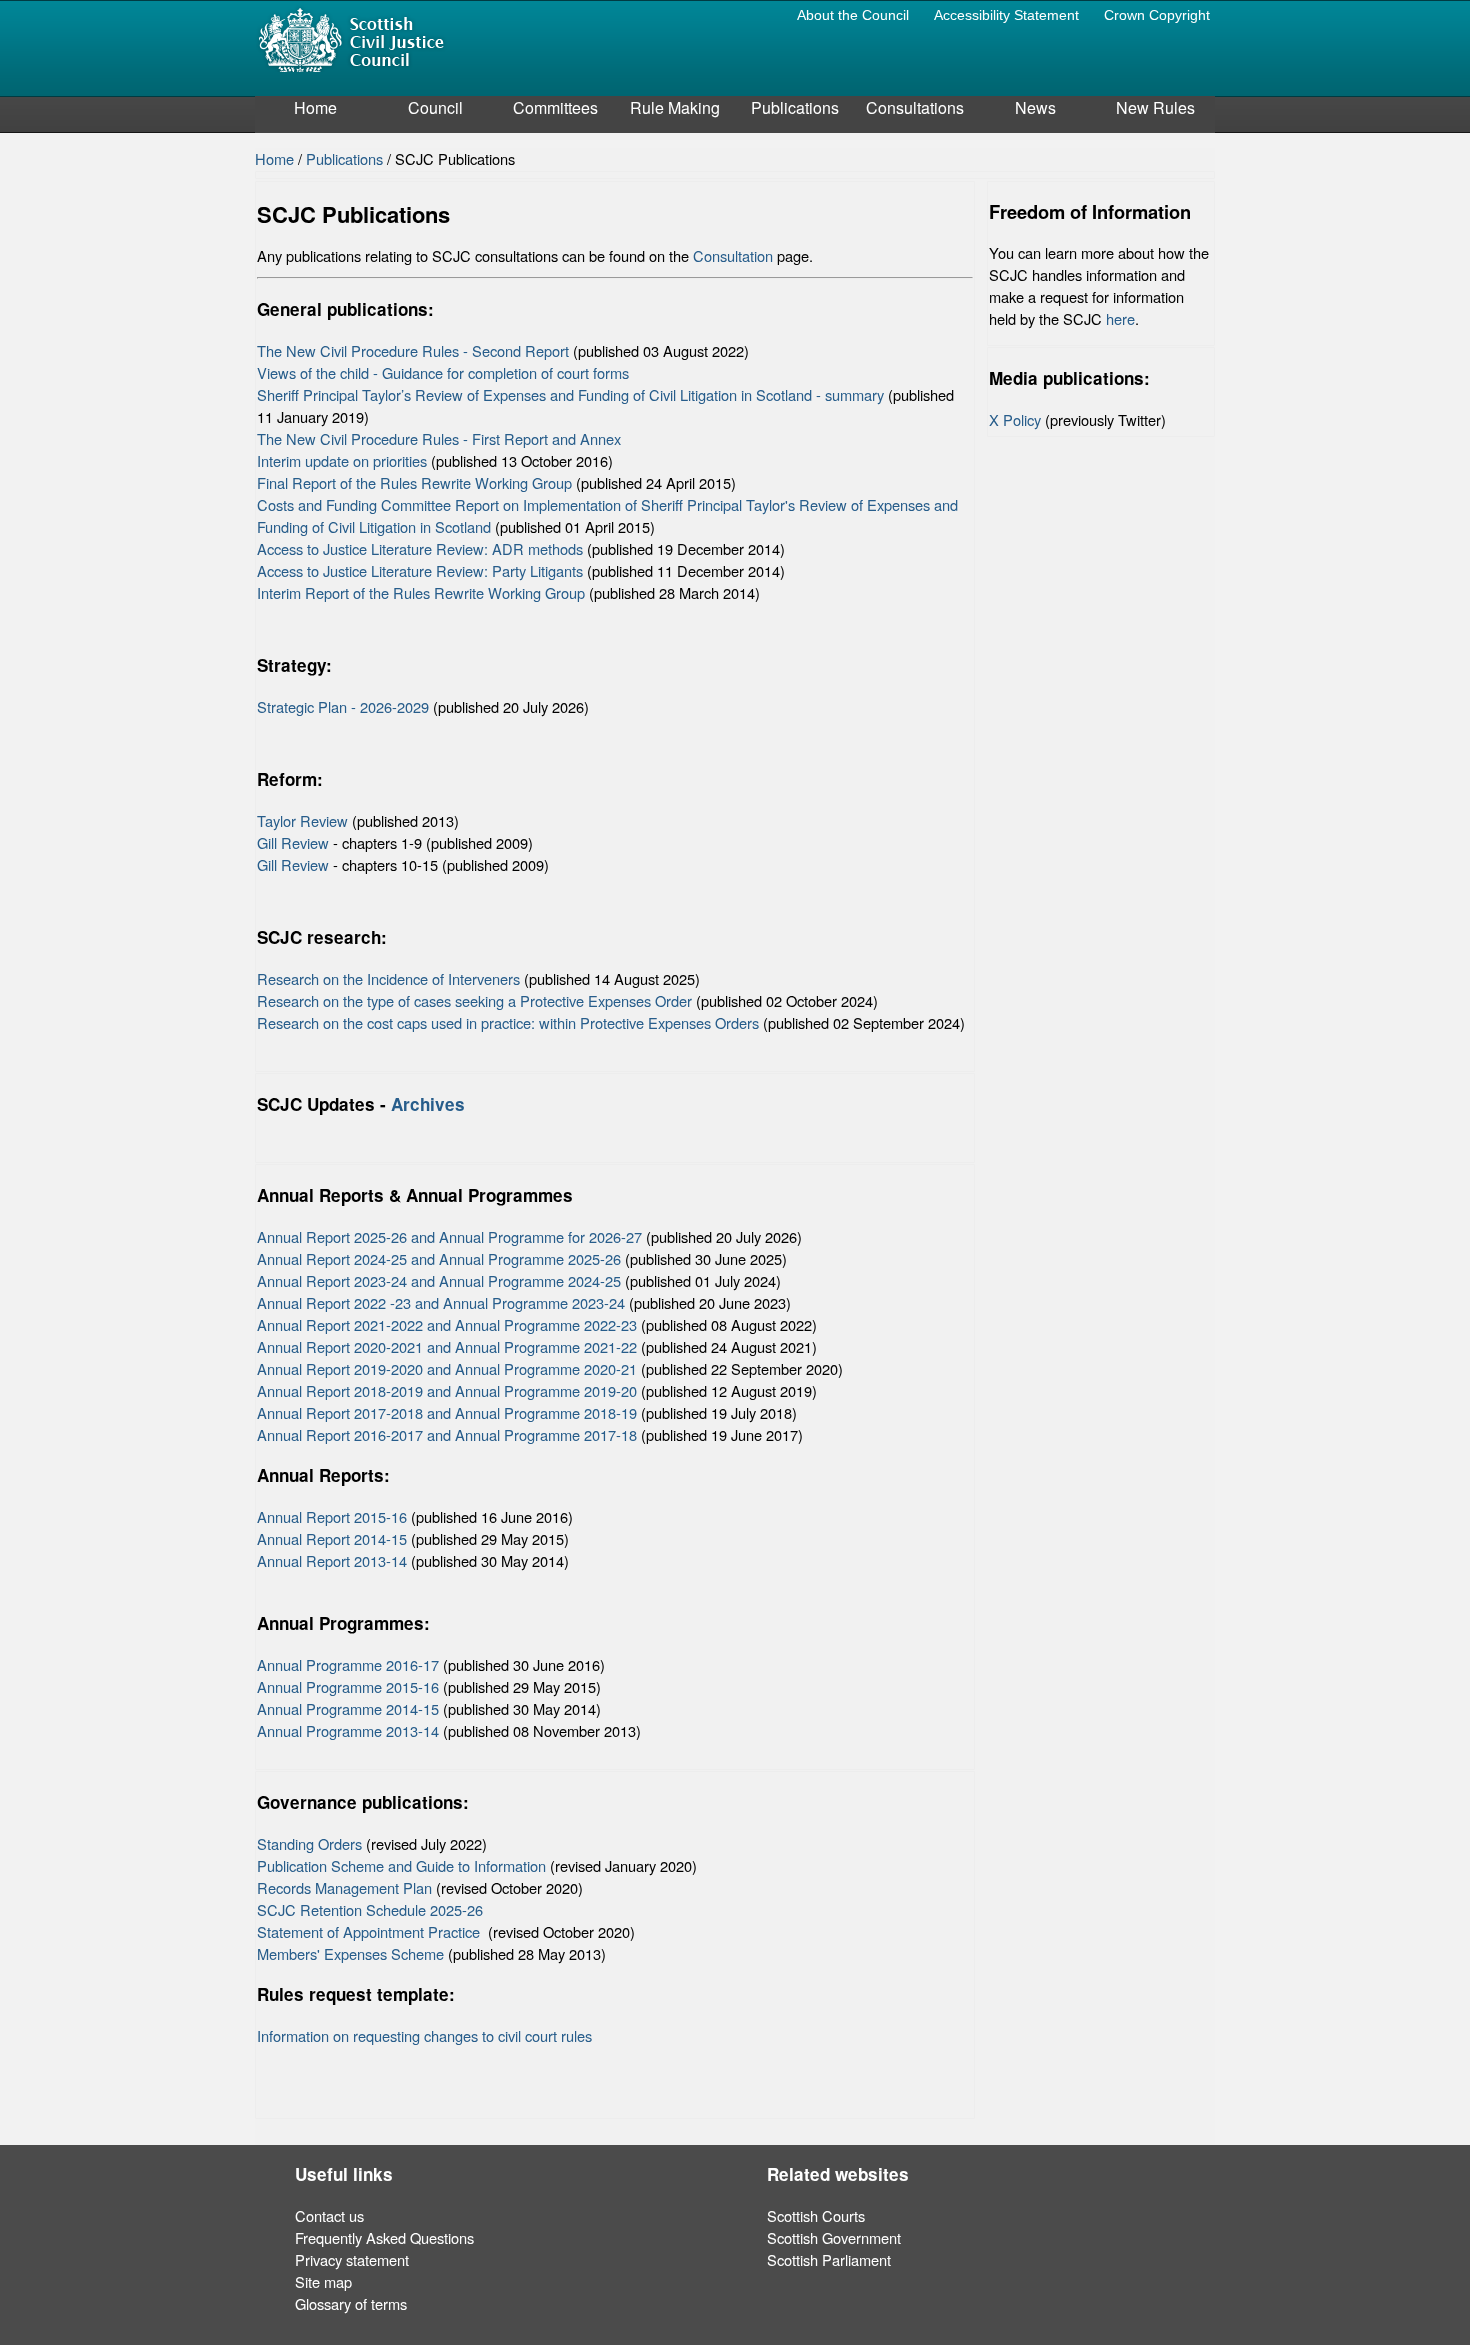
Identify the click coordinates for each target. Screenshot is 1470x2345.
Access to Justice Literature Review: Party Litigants (420, 570)
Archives (430, 1104)
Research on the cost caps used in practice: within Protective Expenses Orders (508, 1022)
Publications (795, 107)
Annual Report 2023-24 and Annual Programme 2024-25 (439, 1280)
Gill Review (293, 842)
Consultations (915, 107)
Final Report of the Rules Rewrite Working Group (414, 482)
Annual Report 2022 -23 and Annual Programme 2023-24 (441, 1302)
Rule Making (675, 107)
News (1035, 107)
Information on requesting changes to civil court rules (424, 2035)
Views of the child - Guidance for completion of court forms (443, 372)
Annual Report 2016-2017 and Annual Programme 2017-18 (447, 1434)
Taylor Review (302, 820)
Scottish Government (834, 2237)
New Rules (1155, 107)
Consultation (733, 255)
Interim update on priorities (342, 460)
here (1120, 318)
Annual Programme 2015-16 (348, 1686)
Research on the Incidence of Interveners (388, 978)
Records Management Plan (344, 1887)
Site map (323, 2281)
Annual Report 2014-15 (332, 1538)
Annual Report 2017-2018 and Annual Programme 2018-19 (447, 1412)
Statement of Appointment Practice (370, 1931)
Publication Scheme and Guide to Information (401, 1865)
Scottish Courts (816, 2215)
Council (435, 107)
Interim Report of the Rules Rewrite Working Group (421, 592)
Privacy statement (352, 2259)
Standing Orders (309, 1843)
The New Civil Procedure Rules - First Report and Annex (439, 438)
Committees (555, 107)
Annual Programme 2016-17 (348, 1664)
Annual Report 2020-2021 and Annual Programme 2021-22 (447, 1346)
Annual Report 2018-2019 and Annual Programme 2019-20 (447, 1390)
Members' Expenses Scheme (350, 1953)
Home (315, 107)
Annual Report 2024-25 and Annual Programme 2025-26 (439, 1258)
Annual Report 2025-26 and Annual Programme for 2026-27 (449, 1236)
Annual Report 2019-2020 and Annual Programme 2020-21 (447, 1368)
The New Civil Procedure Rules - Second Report (413, 350)
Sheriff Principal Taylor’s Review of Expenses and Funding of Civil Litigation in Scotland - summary (570, 394)
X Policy (1015, 419)
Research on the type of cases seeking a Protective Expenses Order (474, 1000)
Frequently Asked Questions (384, 2237)
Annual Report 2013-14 (332, 1560)
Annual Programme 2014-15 (348, 1708)
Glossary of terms (351, 2303)
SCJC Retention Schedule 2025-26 (370, 1909)
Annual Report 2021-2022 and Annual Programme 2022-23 (447, 1324)
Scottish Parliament (829, 2259)
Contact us (329, 2215)
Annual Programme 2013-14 (348, 1730)
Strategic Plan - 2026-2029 (343, 706)
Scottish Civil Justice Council (351, 38)
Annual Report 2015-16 (332, 1516)
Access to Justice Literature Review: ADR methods (420, 548)
